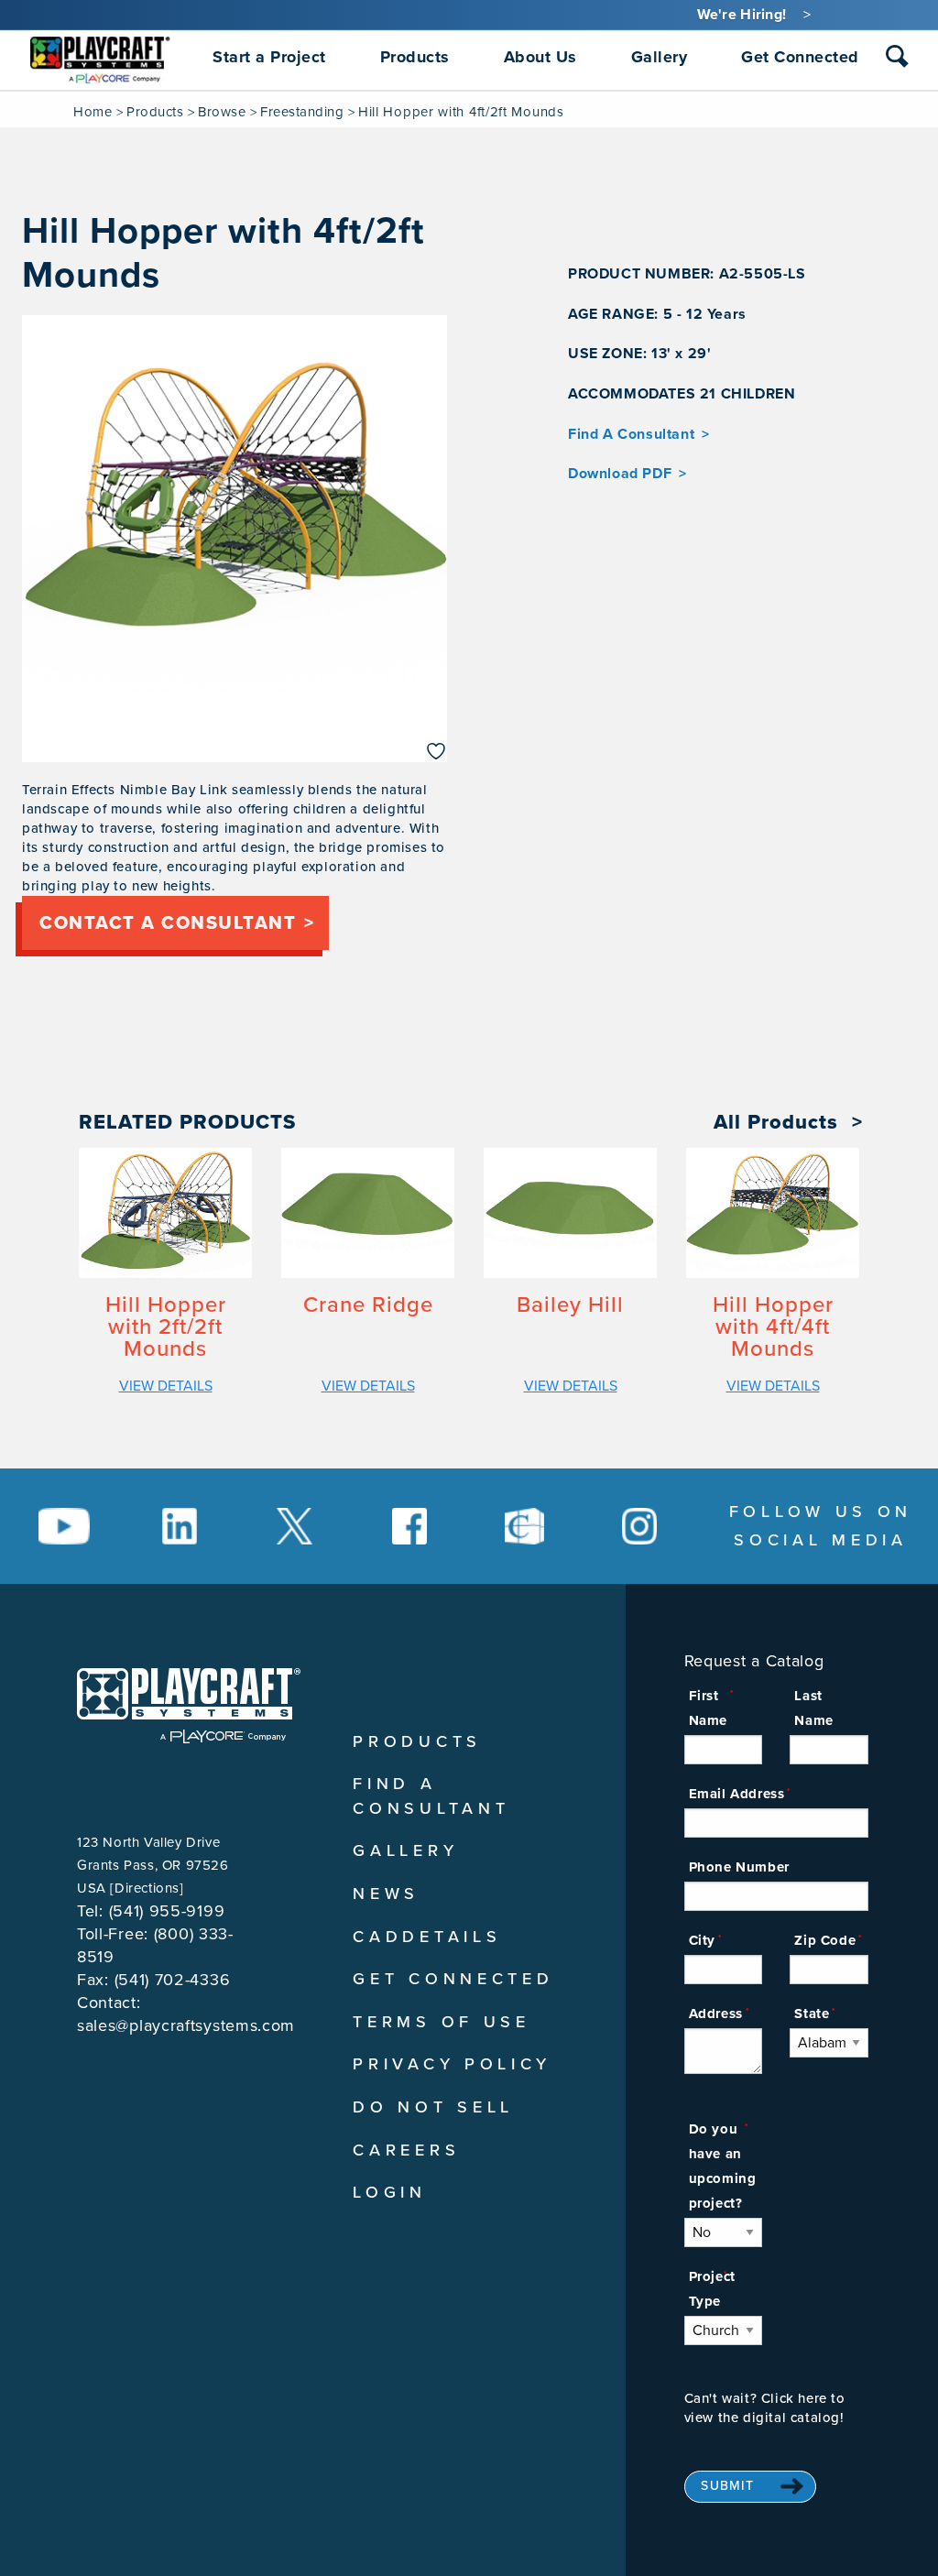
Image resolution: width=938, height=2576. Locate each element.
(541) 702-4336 (173, 1980)
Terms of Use (441, 2022)
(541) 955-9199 (167, 1911)
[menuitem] (100, 57)
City (702, 1940)
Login (390, 2192)
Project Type (712, 2289)
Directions (147, 1888)
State (812, 2014)
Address (716, 2014)
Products (155, 112)
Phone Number (739, 1867)
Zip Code (825, 1940)
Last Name (813, 1708)
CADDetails (427, 1937)
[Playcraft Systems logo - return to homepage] (189, 1706)
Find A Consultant (631, 434)
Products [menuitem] (415, 57)
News (386, 1894)
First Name (708, 1708)
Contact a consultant (168, 923)
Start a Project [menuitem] (269, 57)
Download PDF (620, 474)
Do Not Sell (433, 2107)
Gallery (405, 1850)
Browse (222, 112)
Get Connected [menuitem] (800, 57)
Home (93, 112)
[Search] (897, 56)
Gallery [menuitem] (660, 57)
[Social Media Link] (64, 1526)
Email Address (737, 1794)
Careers (406, 2150)
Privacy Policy (452, 2064)
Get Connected (453, 1979)
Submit (727, 2486)
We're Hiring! (742, 15)
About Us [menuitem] (540, 57)
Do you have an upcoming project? (723, 2166)
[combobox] (897, 60)
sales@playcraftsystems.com (186, 2025)
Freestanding (302, 112)
